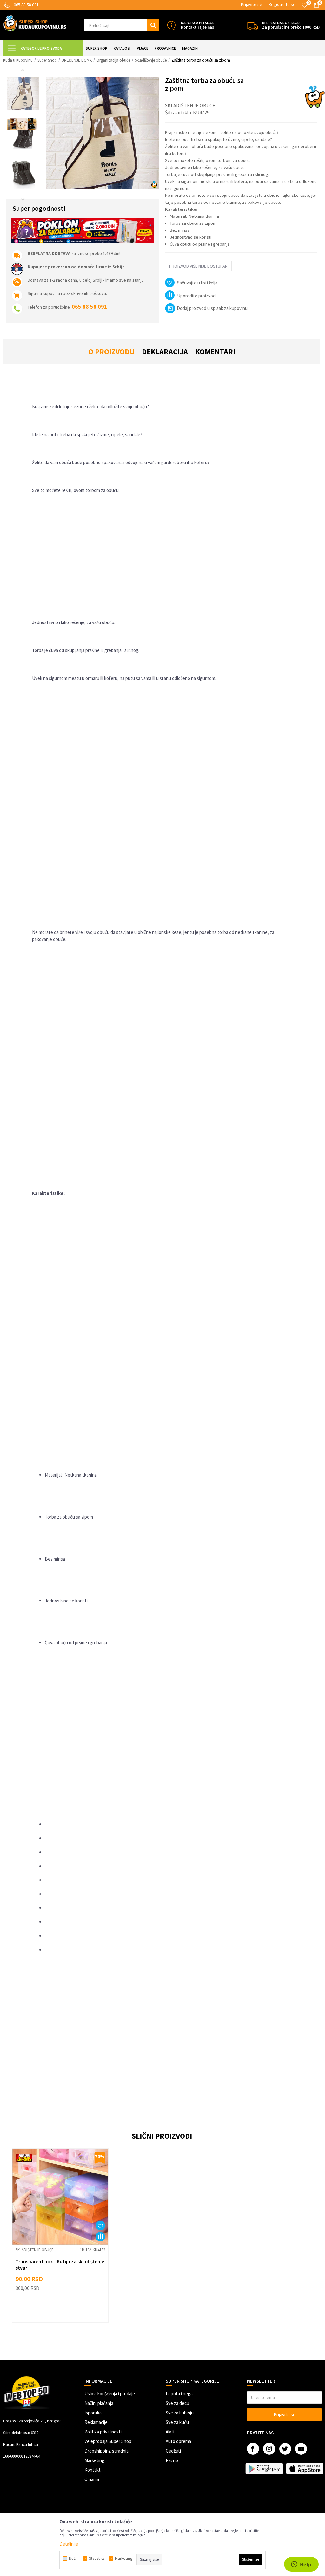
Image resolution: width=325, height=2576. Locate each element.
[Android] (264, 2468)
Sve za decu (177, 2403)
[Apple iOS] (305, 2468)
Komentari (215, 352)
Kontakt (93, 2470)
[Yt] (301, 2449)
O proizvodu (111, 352)
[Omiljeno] (305, 5)
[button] (122, 25)
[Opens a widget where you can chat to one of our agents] (301, 2565)
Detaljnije (69, 2544)
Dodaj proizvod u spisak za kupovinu (212, 308)
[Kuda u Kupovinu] (35, 23)
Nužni (74, 2559)
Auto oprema (178, 2441)
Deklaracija (165, 352)
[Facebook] (253, 2449)
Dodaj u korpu (64, 2309)
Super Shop (47, 60)
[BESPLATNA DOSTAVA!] (252, 25)
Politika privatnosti (103, 2432)
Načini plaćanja (99, 2403)
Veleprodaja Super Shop (108, 2441)
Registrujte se (282, 4)
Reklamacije (96, 2422)
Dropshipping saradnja (106, 2451)
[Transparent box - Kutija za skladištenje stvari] (60, 2197)
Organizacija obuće (113, 60)
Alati (170, 2432)
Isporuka (93, 2413)
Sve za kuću (177, 2422)
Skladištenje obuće (151, 60)
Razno (172, 2460)
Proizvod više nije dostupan (198, 266)
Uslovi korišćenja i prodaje (110, 2394)
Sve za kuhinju (180, 2413)
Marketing (94, 2460)
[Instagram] (269, 2449)
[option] (23, 93)
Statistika (97, 2559)
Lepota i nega (179, 2394)
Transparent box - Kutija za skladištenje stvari (60, 2265)
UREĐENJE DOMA (77, 60)
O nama (92, 2479)
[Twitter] (285, 2449)
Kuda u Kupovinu (18, 60)
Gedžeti (173, 2451)
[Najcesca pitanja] (171, 25)
